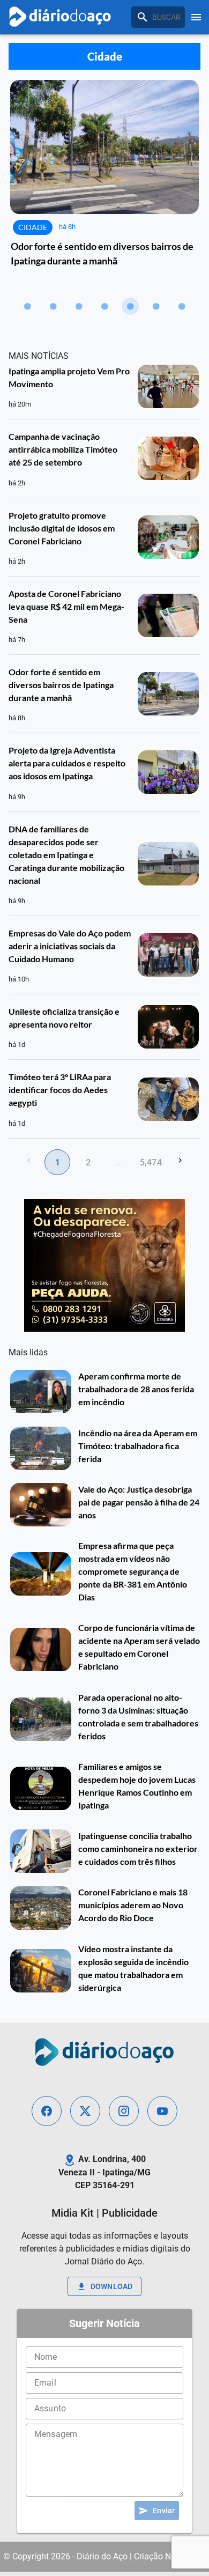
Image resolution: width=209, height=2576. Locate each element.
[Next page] (180, 1160)
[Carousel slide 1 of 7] (27, 306)
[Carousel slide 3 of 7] (79, 306)
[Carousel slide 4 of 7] (104, 306)
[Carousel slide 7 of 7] (182, 306)
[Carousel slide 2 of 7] (53, 306)
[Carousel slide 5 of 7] (130, 306)
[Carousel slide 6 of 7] (156, 306)
